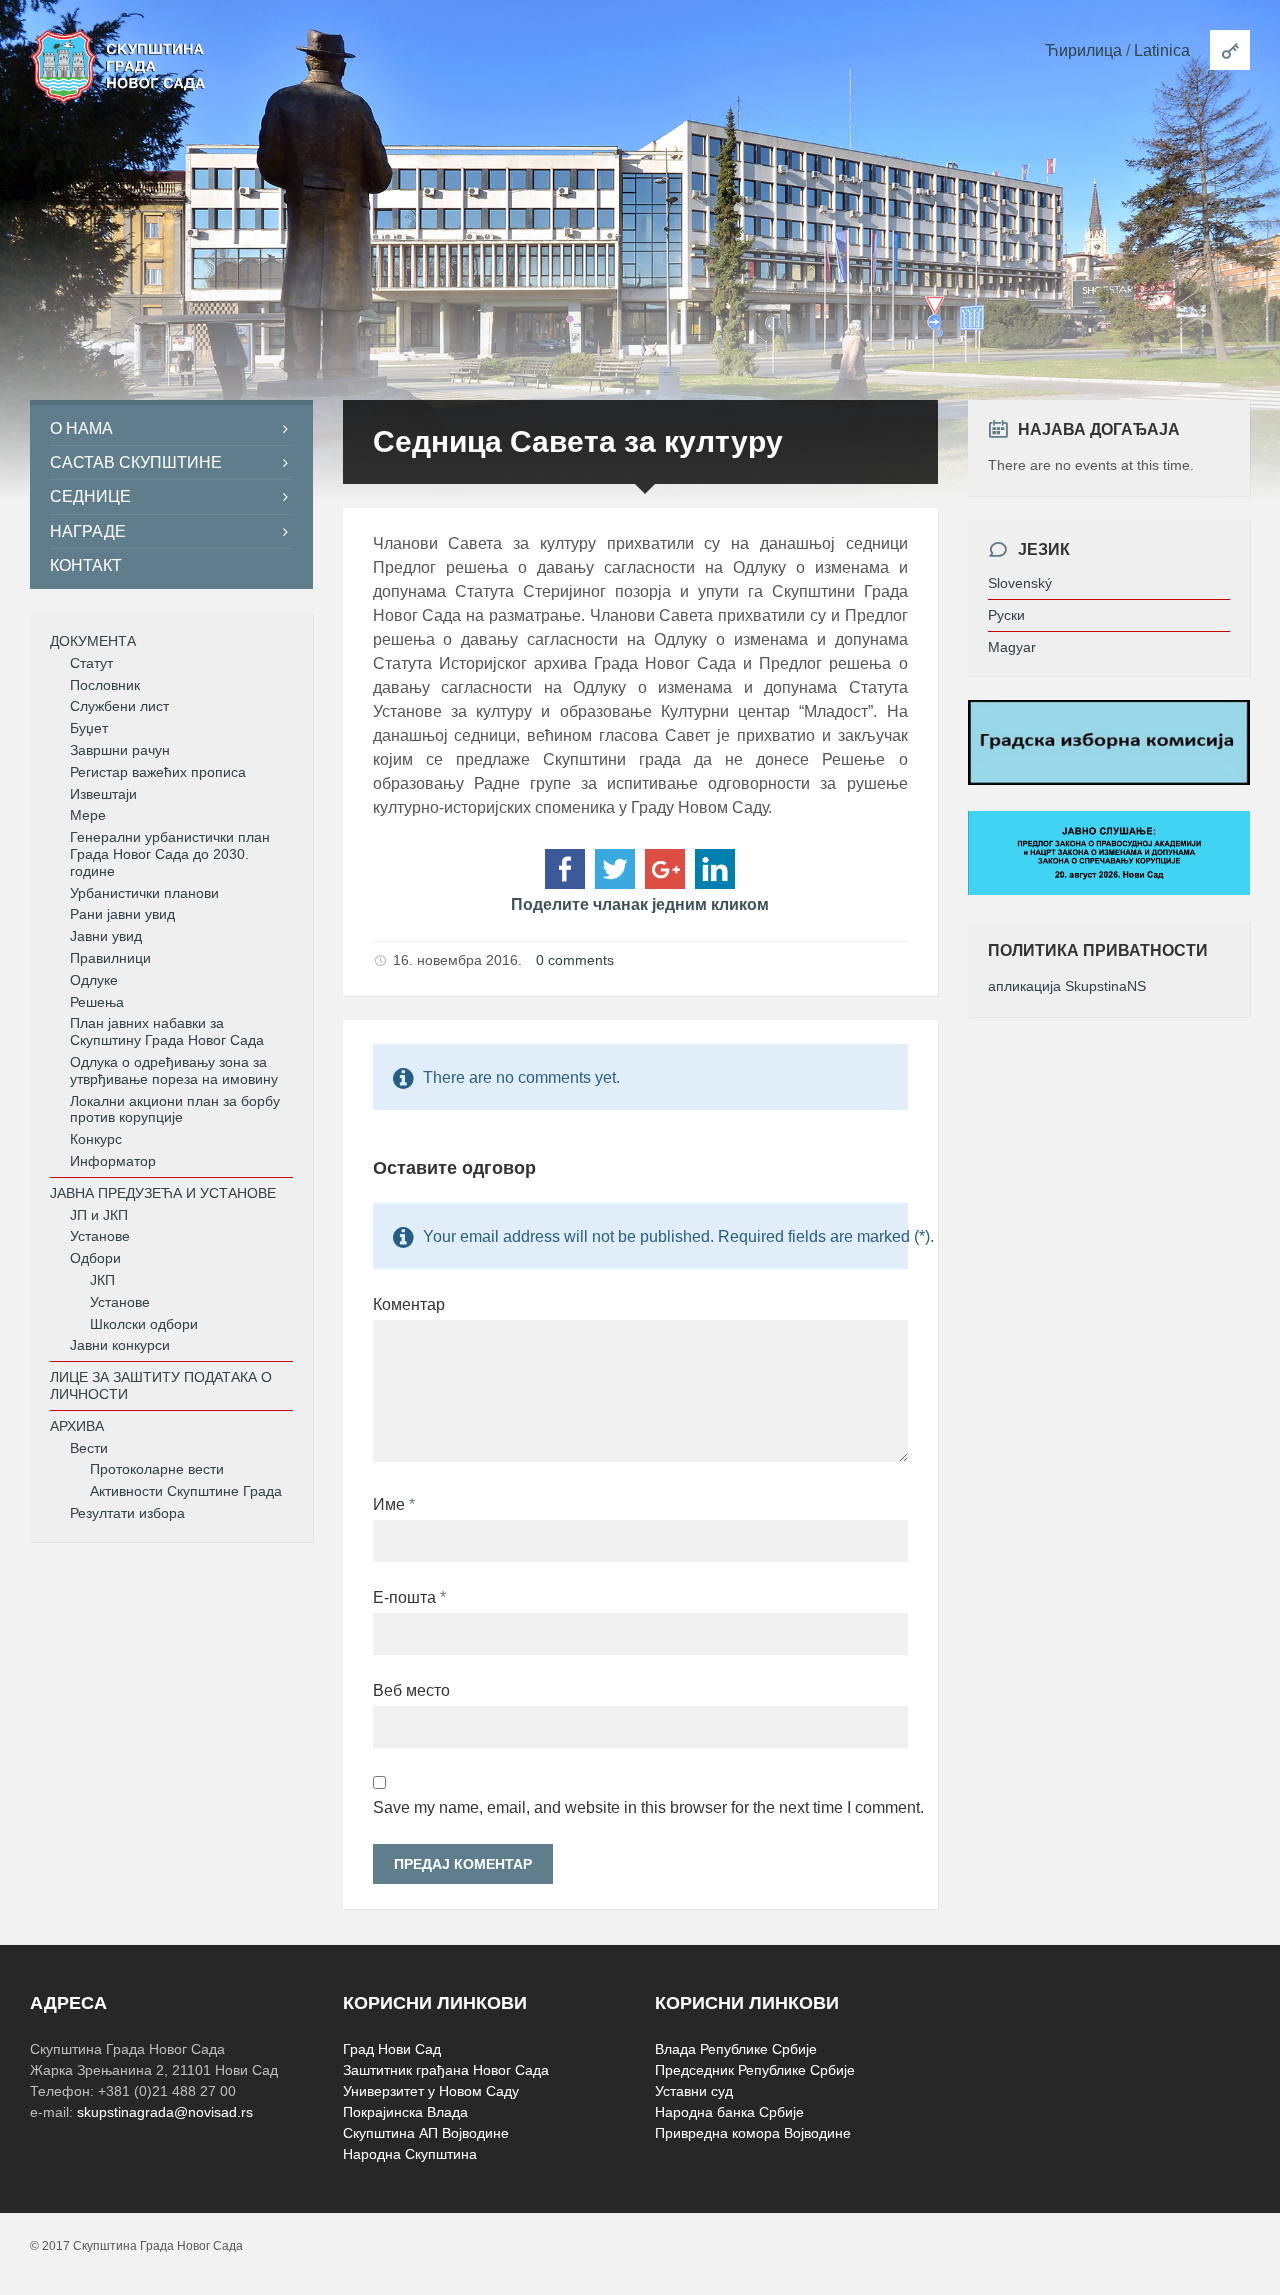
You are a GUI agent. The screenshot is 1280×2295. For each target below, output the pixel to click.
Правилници (110, 958)
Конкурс (96, 1139)
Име (394, 1504)
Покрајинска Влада (405, 2112)
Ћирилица (1083, 50)
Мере (88, 815)
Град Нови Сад (392, 2049)
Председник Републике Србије (755, 2070)
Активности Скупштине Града (186, 1491)
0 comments (575, 960)
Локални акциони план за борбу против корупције (175, 1109)
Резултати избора (127, 1513)
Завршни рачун (120, 750)
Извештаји (103, 794)
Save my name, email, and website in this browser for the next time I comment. (640, 1807)
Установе (100, 1236)
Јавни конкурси (120, 1345)
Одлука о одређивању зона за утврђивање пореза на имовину (174, 1070)
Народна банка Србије (729, 2112)
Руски (1006, 615)
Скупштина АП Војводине (426, 2133)
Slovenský (1020, 583)
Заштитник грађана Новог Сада (446, 2070)
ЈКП (102, 1280)
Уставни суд (694, 2091)
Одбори (95, 1258)
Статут (91, 663)
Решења (97, 1002)
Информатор (113, 1161)
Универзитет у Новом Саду (431, 2091)
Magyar (1012, 647)
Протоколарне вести (157, 1469)
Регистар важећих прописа (158, 772)
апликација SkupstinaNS (1067, 986)
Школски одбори (144, 1324)
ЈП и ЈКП (99, 1215)
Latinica (1162, 50)
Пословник (105, 685)
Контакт (86, 565)
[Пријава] (1230, 50)
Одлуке (94, 980)
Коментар (409, 1304)
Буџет (89, 728)
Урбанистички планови (144, 893)
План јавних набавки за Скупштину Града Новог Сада (167, 1031)
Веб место (411, 1690)
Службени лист (119, 706)
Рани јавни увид (122, 914)
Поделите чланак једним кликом (640, 904)
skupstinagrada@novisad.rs (165, 2112)
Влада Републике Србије (736, 2049)
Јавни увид (106, 936)
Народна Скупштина (410, 2154)
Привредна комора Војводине (753, 2133)
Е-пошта (409, 1597)
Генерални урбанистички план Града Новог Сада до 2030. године (170, 854)
